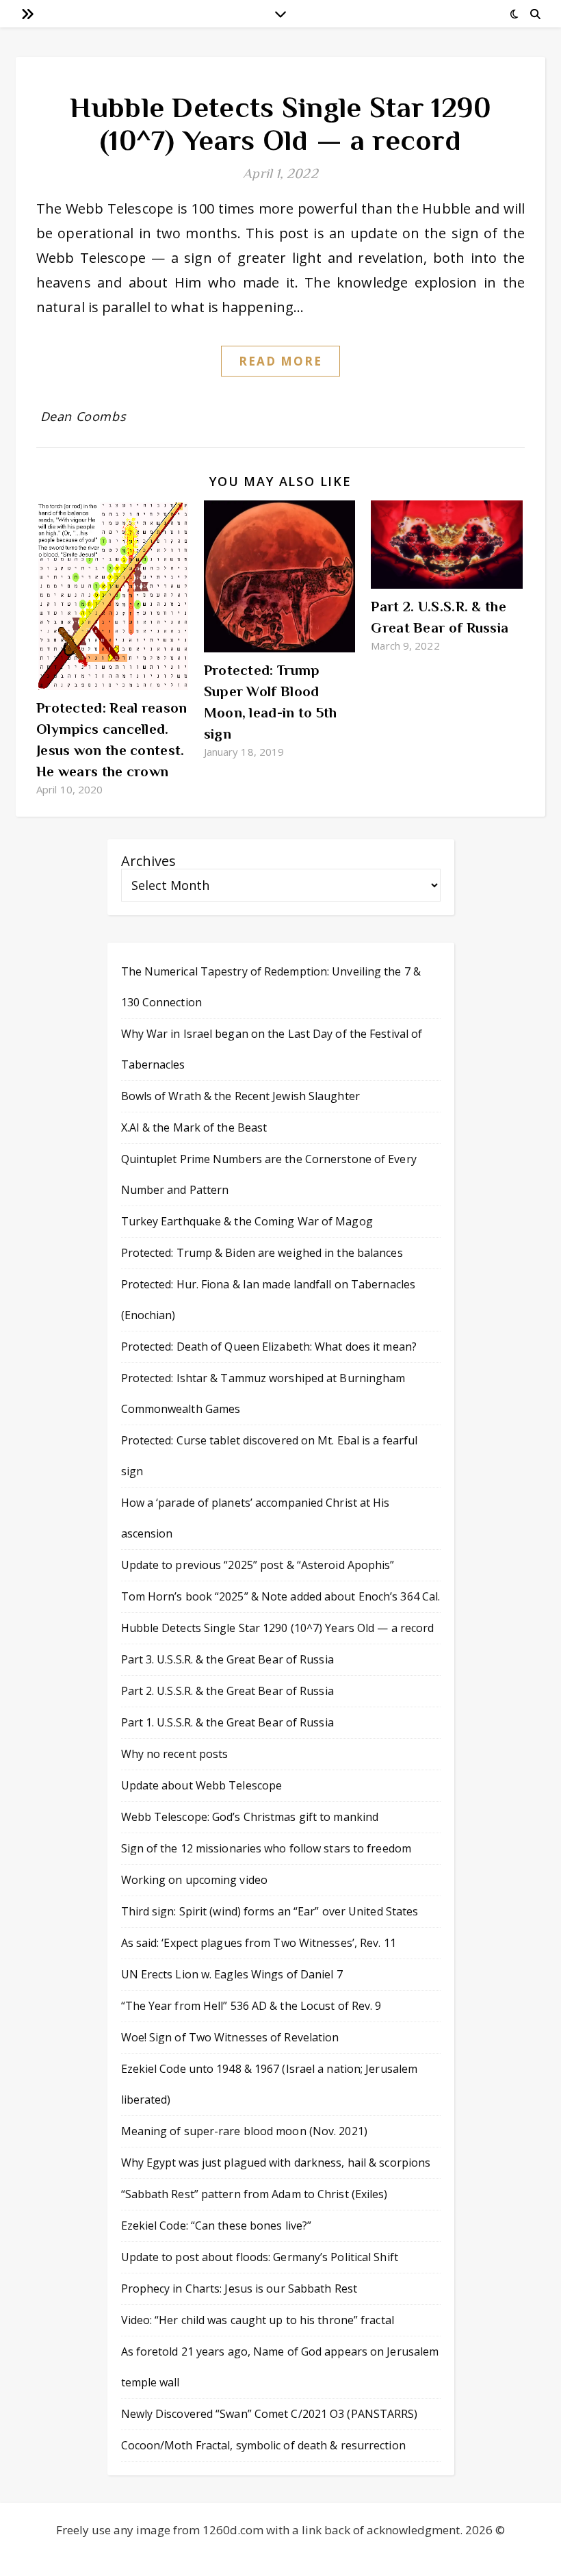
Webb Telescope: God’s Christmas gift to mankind (250, 1817)
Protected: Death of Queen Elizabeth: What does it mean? (269, 1347)
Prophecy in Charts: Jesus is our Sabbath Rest (239, 2288)
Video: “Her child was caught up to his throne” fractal (258, 2320)
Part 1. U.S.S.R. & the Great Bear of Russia (227, 1722)
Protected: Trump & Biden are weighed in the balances (262, 1253)
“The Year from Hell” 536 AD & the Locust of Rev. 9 (251, 2006)
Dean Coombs (83, 416)
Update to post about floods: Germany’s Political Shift (260, 2257)
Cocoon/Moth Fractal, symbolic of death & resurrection (263, 2445)
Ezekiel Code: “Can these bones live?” (217, 2226)
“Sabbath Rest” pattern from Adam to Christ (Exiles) (255, 2194)
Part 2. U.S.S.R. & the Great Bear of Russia (227, 1691)
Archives (148, 861)
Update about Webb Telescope (202, 1785)
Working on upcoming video (195, 1880)
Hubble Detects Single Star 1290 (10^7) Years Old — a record (280, 124)
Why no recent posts (175, 1754)
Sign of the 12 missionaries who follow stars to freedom (266, 1848)
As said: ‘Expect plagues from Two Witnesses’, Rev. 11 (259, 1943)
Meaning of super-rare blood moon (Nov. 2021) (244, 2131)
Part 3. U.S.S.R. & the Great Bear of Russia (227, 1659)
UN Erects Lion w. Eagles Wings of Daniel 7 (232, 1974)
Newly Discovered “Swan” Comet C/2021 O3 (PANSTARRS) (270, 2414)
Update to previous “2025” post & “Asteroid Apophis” (258, 1565)
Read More (281, 361)
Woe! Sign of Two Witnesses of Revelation (230, 2037)
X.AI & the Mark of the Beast (194, 1127)
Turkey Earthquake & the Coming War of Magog (247, 1221)
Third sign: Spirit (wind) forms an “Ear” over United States (270, 1911)
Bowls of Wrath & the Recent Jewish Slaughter (240, 1096)
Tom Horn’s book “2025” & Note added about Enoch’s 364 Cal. (281, 1596)
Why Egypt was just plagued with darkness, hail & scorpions (276, 2163)
